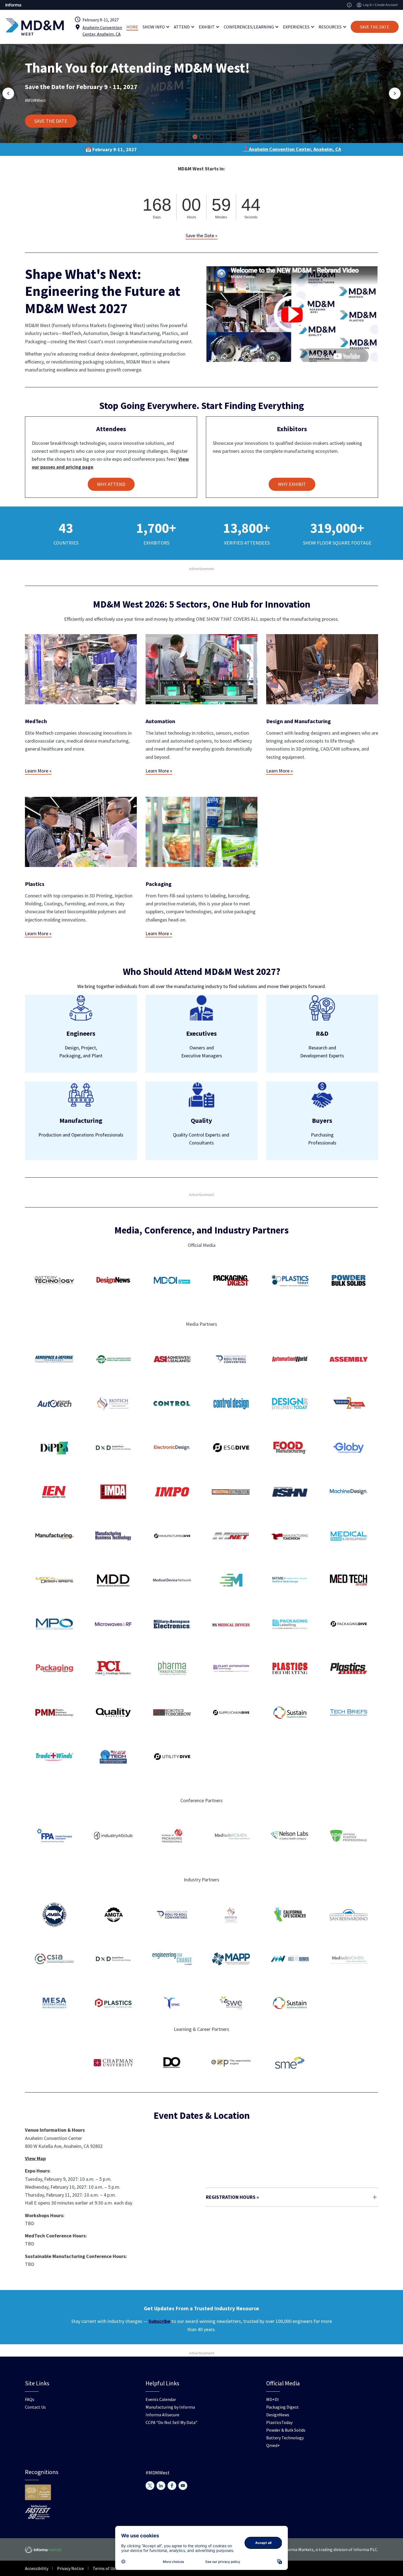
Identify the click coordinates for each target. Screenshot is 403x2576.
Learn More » (38, 771)
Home (132, 27)
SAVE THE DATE (375, 27)
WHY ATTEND (111, 484)
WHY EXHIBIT (292, 484)
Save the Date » (201, 235)
